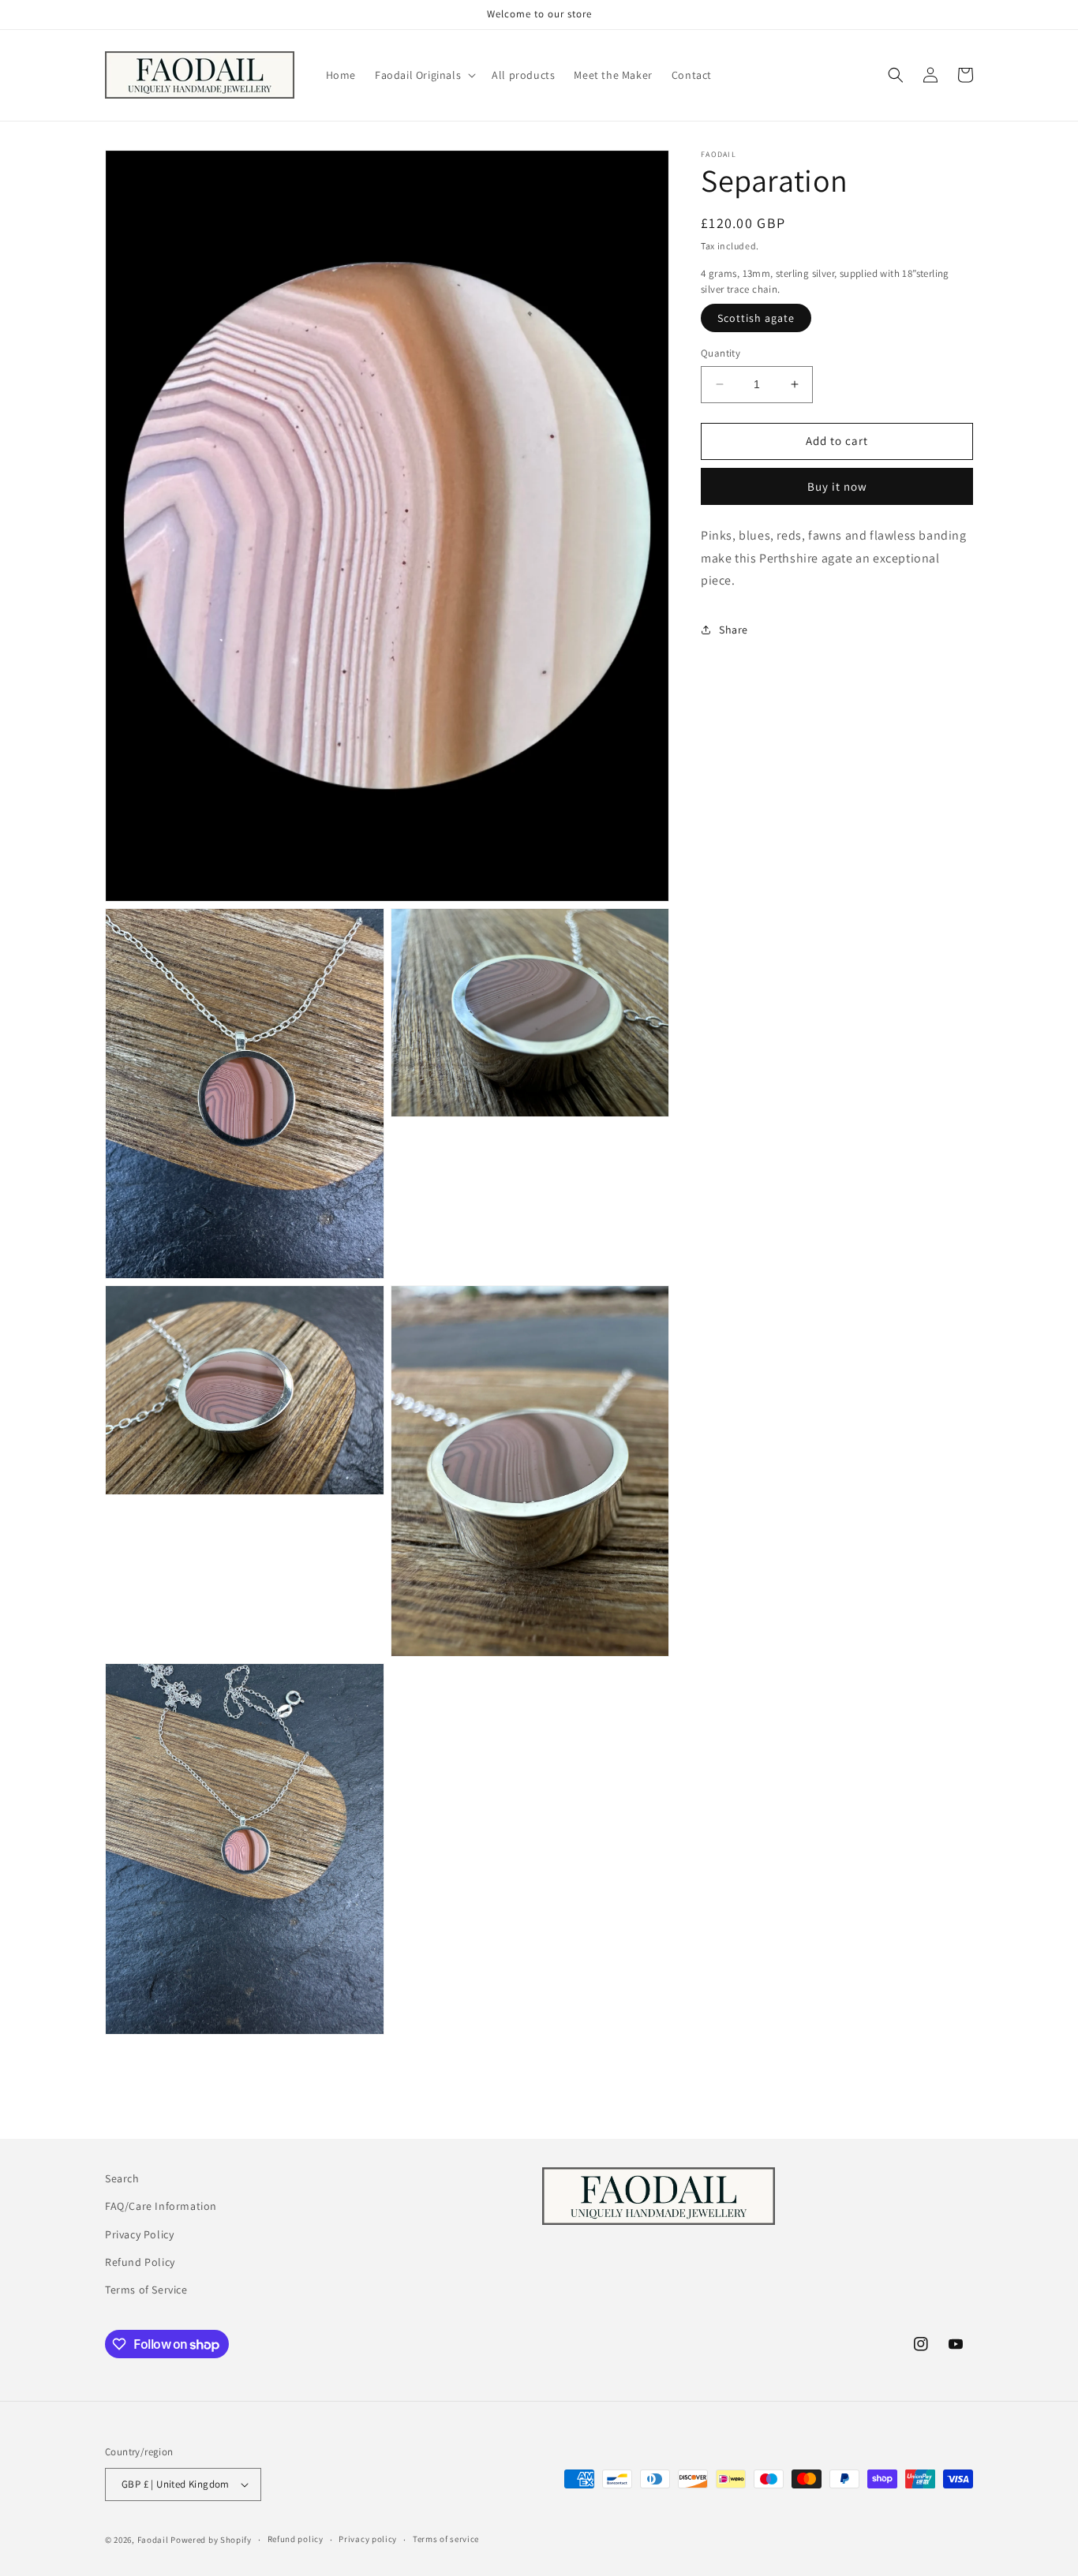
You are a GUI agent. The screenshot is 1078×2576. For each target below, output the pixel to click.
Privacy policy (368, 2540)
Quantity (721, 353)
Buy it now (837, 486)
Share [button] (734, 630)
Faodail (153, 2540)
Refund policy (296, 2540)
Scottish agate (756, 318)
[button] (424, 75)
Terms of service (446, 2540)
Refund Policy (140, 2261)
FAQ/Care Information (161, 2206)
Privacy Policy (139, 2234)
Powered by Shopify (211, 2540)
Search (122, 2178)
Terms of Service (146, 2289)
